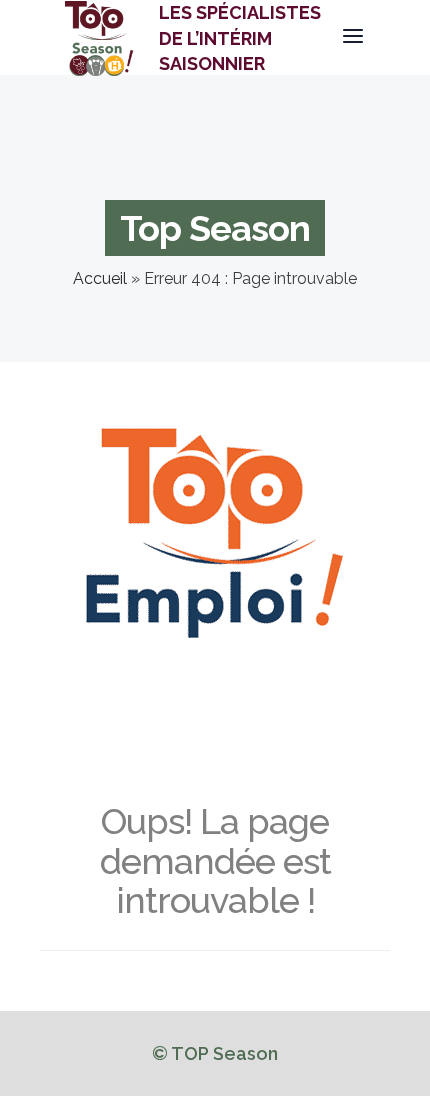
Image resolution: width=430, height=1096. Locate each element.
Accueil (100, 278)
